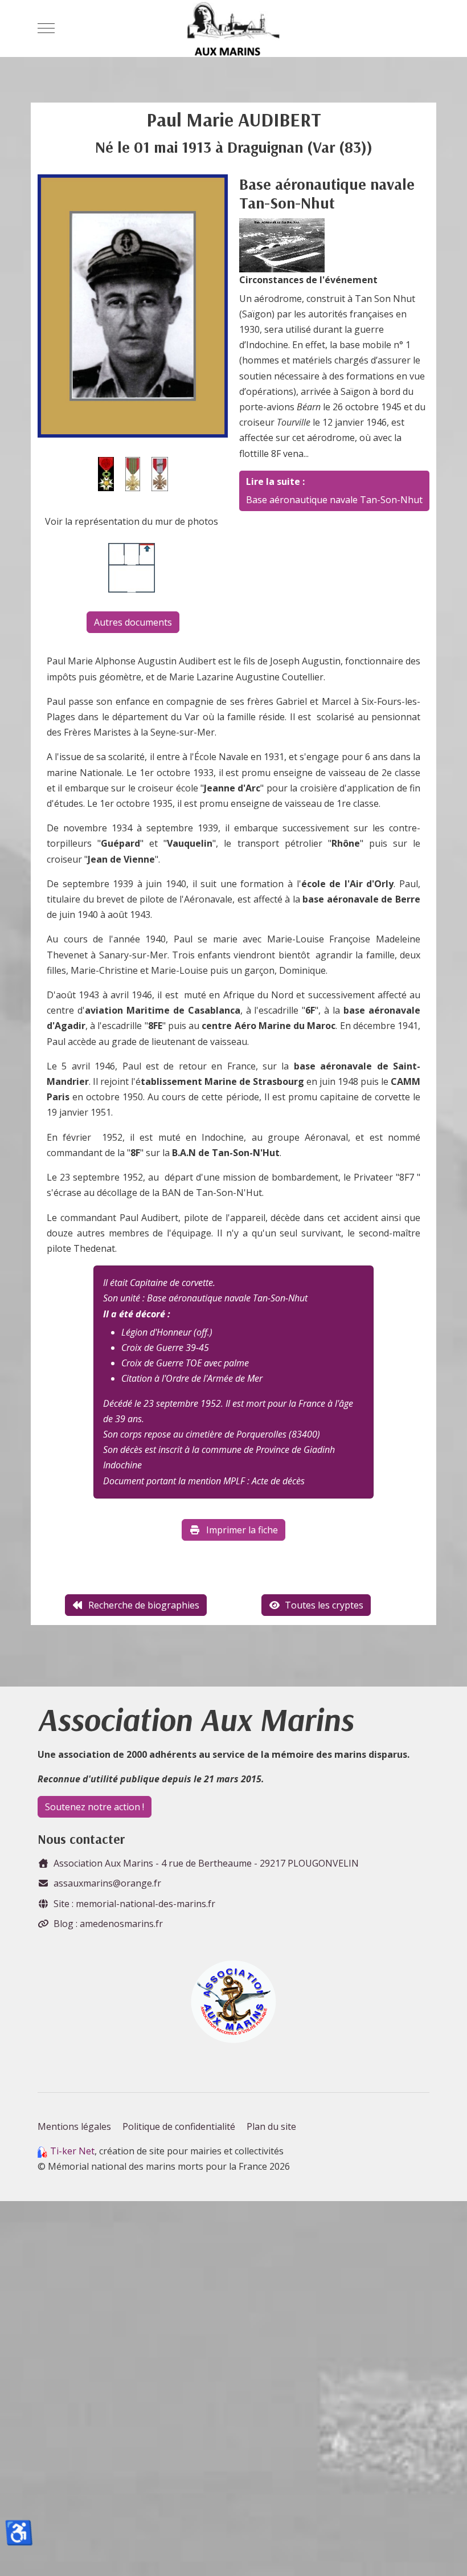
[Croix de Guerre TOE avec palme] (160, 473)
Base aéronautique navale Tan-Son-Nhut (334, 500)
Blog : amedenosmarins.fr (108, 1924)
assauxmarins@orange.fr (107, 1883)
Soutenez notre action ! (95, 1807)
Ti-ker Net (72, 2151)
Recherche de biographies (144, 1605)
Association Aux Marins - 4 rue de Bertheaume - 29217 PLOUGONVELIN (206, 1863)
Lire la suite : (275, 481)
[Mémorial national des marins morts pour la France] (233, 28)
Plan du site (271, 2126)
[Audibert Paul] (133, 305)
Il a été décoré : (137, 1314)
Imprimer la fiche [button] (242, 1530)
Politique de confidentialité (179, 2126)
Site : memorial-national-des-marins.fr (134, 1904)
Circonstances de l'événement (308, 280)
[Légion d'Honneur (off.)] (106, 473)
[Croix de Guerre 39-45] (133, 473)
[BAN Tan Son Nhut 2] (282, 244)
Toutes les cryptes (324, 1605)
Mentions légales (74, 2126)
